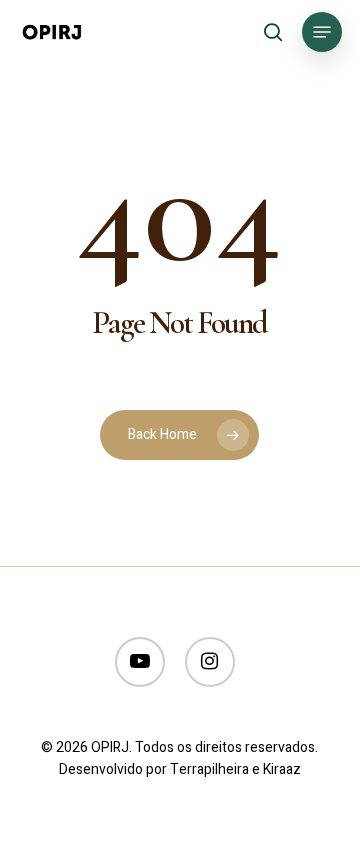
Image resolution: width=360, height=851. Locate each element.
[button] (322, 32)
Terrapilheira (209, 769)
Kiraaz (282, 769)
